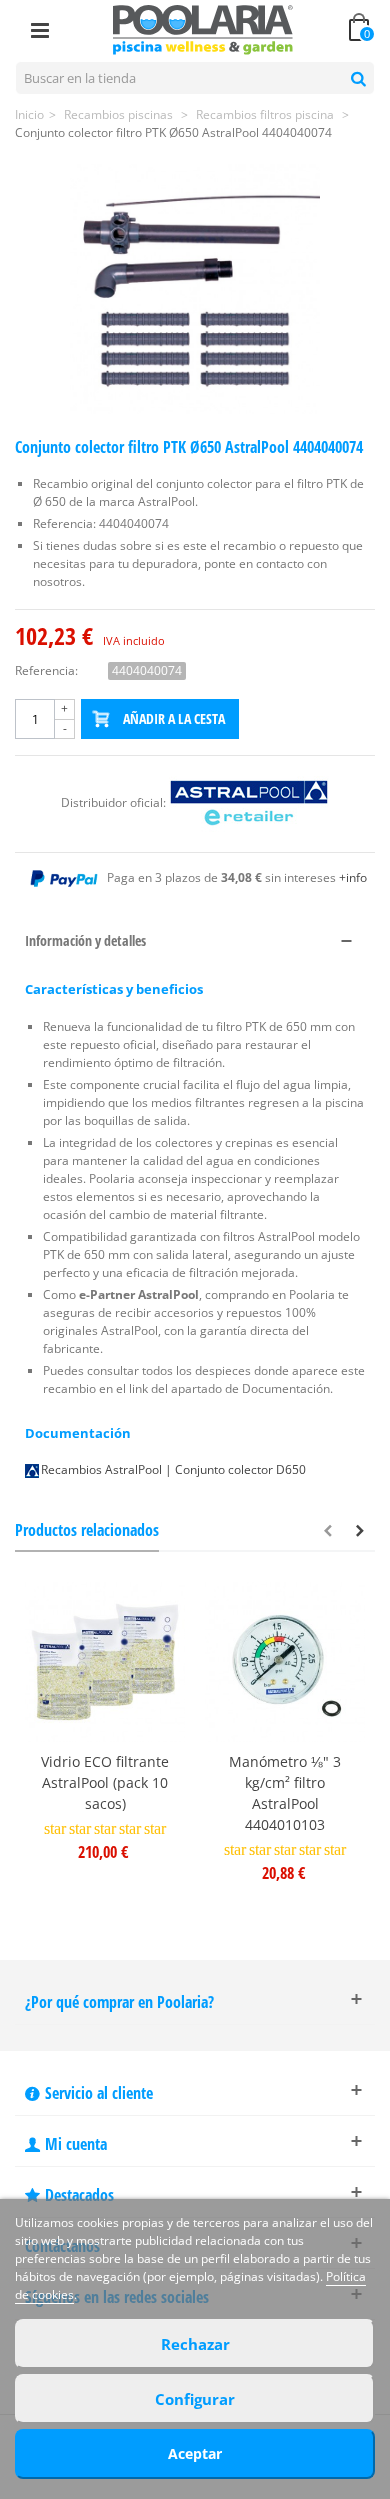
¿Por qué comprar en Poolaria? (119, 2002)
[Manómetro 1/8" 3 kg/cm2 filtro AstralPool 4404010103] (285, 1662)
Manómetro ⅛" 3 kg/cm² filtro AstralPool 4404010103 (285, 1793)
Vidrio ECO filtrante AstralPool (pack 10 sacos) (105, 1782)
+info (353, 877)
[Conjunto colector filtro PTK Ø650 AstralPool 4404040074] (195, 289)
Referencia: (46, 670)
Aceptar (195, 2453)
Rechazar (195, 2344)
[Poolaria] (203, 28)
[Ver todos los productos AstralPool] (249, 802)
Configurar (195, 2399)
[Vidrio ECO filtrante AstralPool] (105, 1662)
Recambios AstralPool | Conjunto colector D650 (173, 1469)
